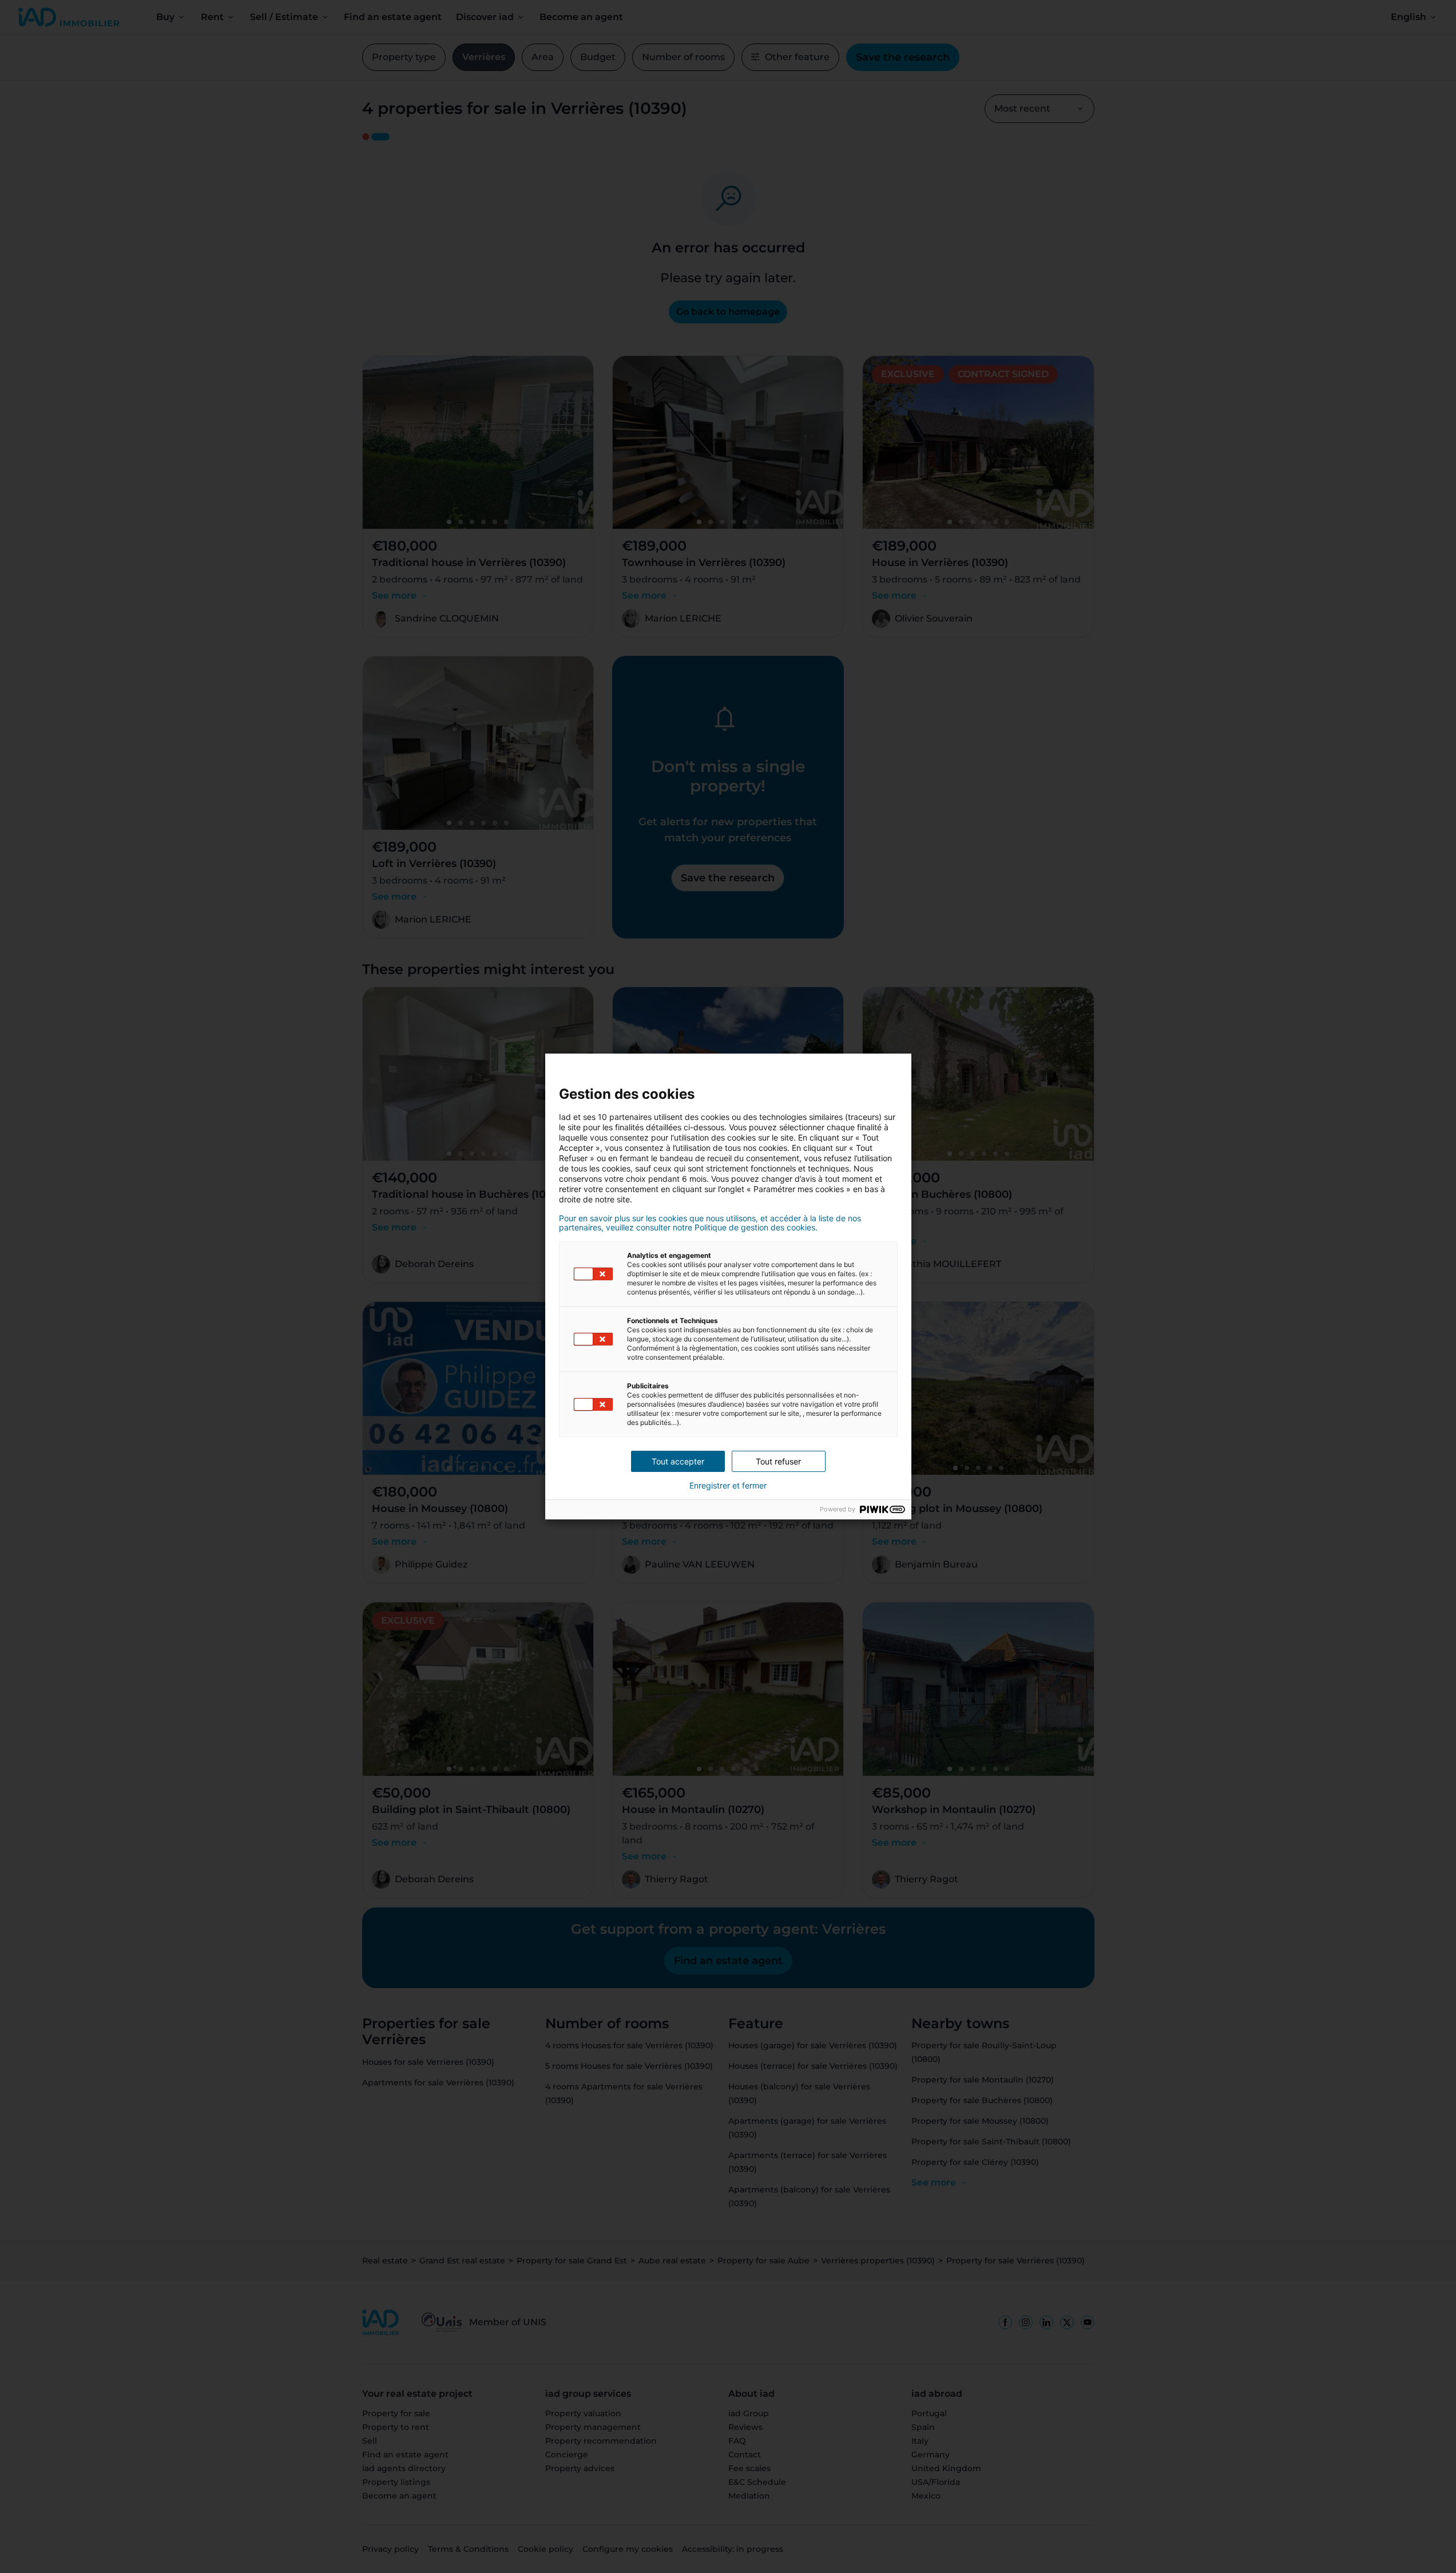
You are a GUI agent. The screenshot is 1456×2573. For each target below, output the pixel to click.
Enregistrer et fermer (728, 1486)
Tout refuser (778, 1461)
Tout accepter (678, 1461)
